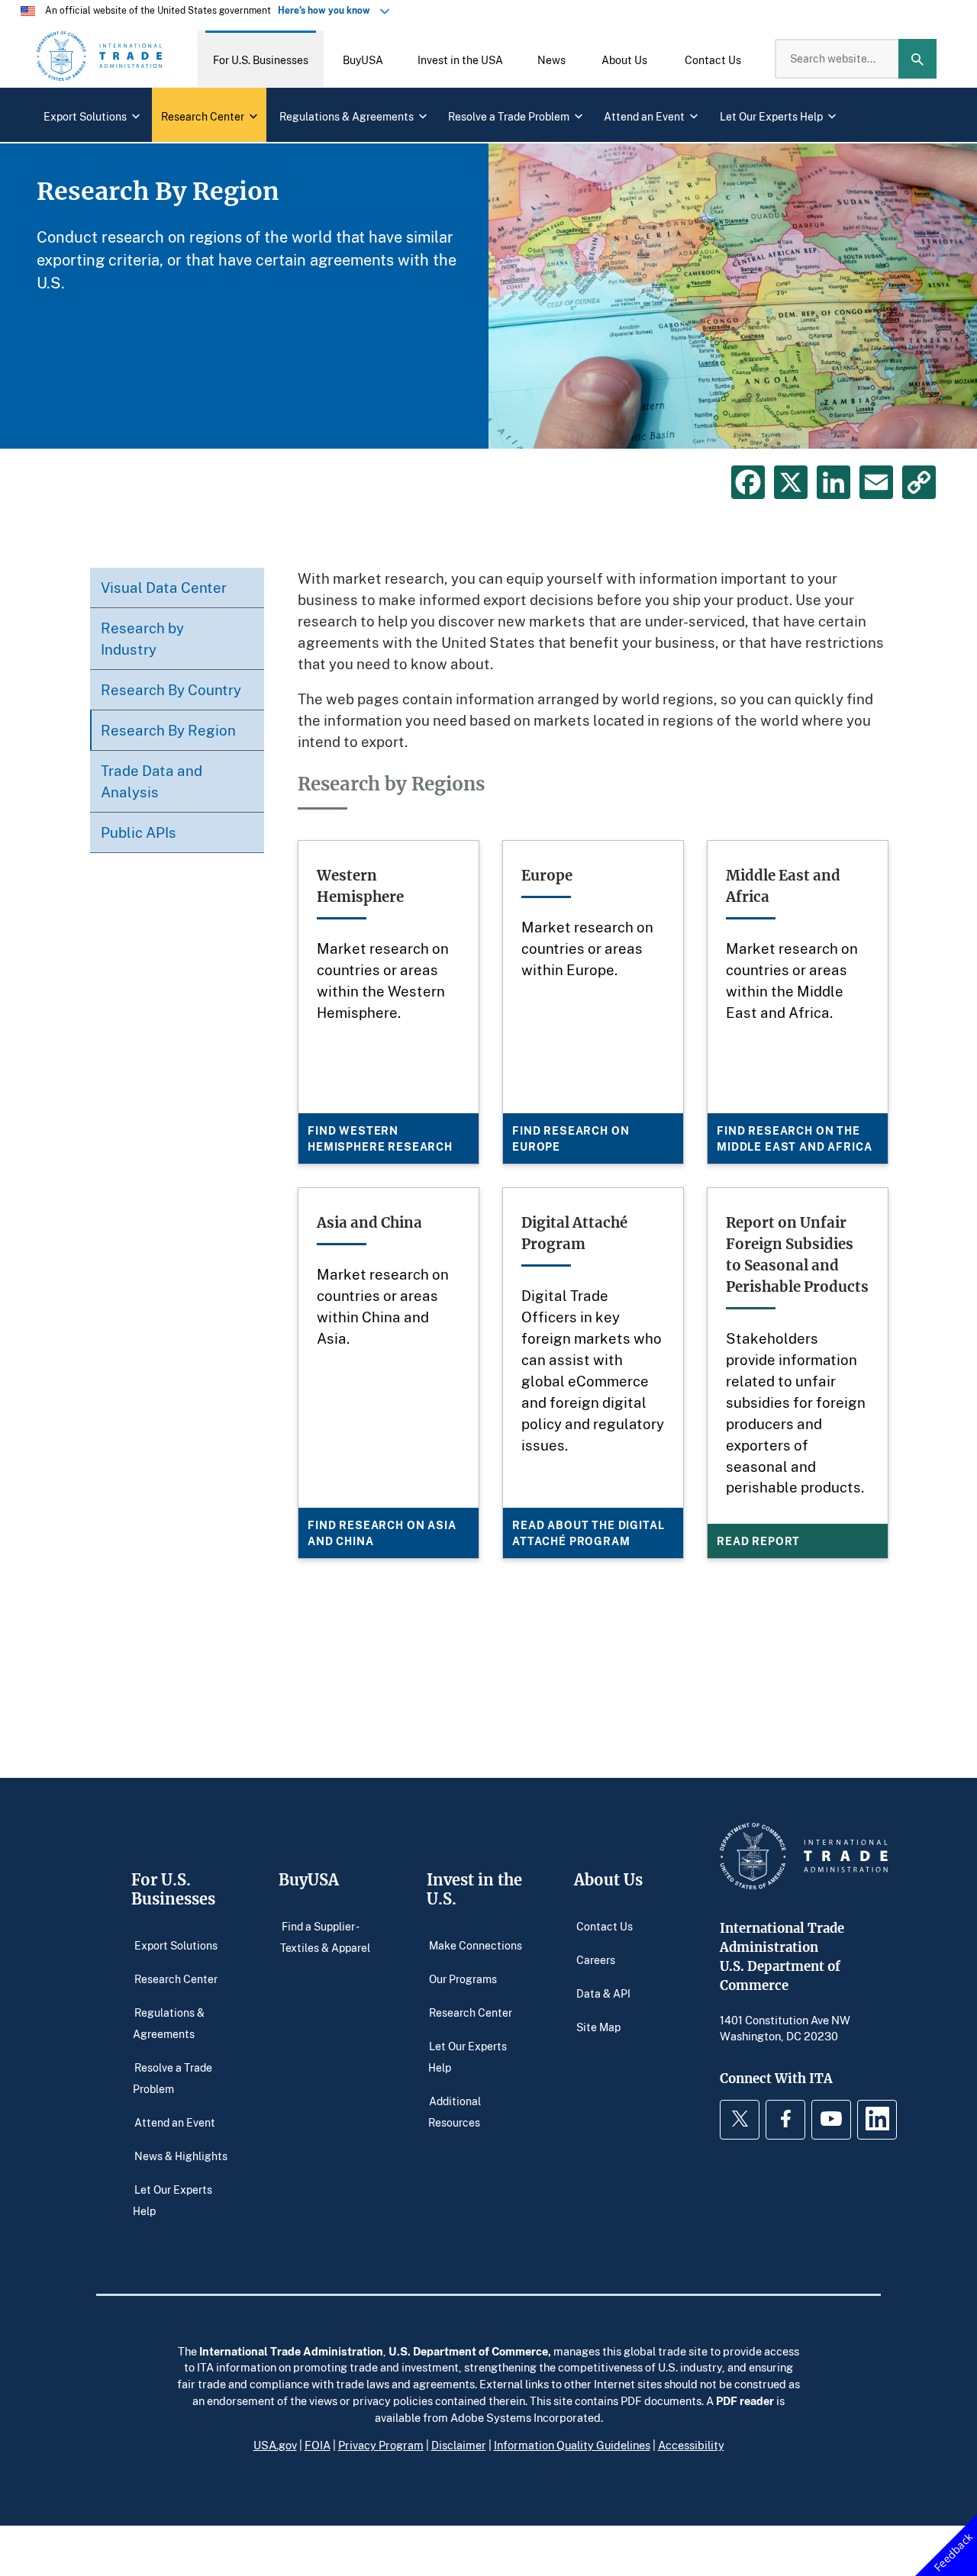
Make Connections (476, 1945)
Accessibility (691, 2445)
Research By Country (171, 689)
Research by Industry (142, 638)
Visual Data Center (164, 587)
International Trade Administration (291, 2351)
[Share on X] (791, 482)
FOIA (318, 2445)
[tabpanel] (488, 296)
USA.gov (275, 2445)
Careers (596, 1960)
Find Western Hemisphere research (380, 1138)
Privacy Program (381, 2445)
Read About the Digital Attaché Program (588, 1533)
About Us (608, 1880)
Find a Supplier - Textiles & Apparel (325, 1937)
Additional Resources (455, 2112)
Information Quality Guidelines (572, 2445)
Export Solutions (176, 1945)
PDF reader (745, 2401)
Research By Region (168, 730)
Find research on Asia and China (382, 1533)
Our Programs (463, 1979)
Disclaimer (459, 2445)
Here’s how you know (327, 10)
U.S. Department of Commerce (468, 2351)
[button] (261, 59)
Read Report (758, 1541)
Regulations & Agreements (169, 2023)
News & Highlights (181, 2156)
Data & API (603, 1993)
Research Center (176, 1979)
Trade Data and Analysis (152, 781)
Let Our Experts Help (173, 2200)
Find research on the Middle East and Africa (794, 1138)
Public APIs (139, 832)
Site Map (598, 2027)
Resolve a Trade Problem (173, 2078)
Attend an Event (175, 2122)
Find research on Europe (571, 1138)
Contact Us (605, 1926)
